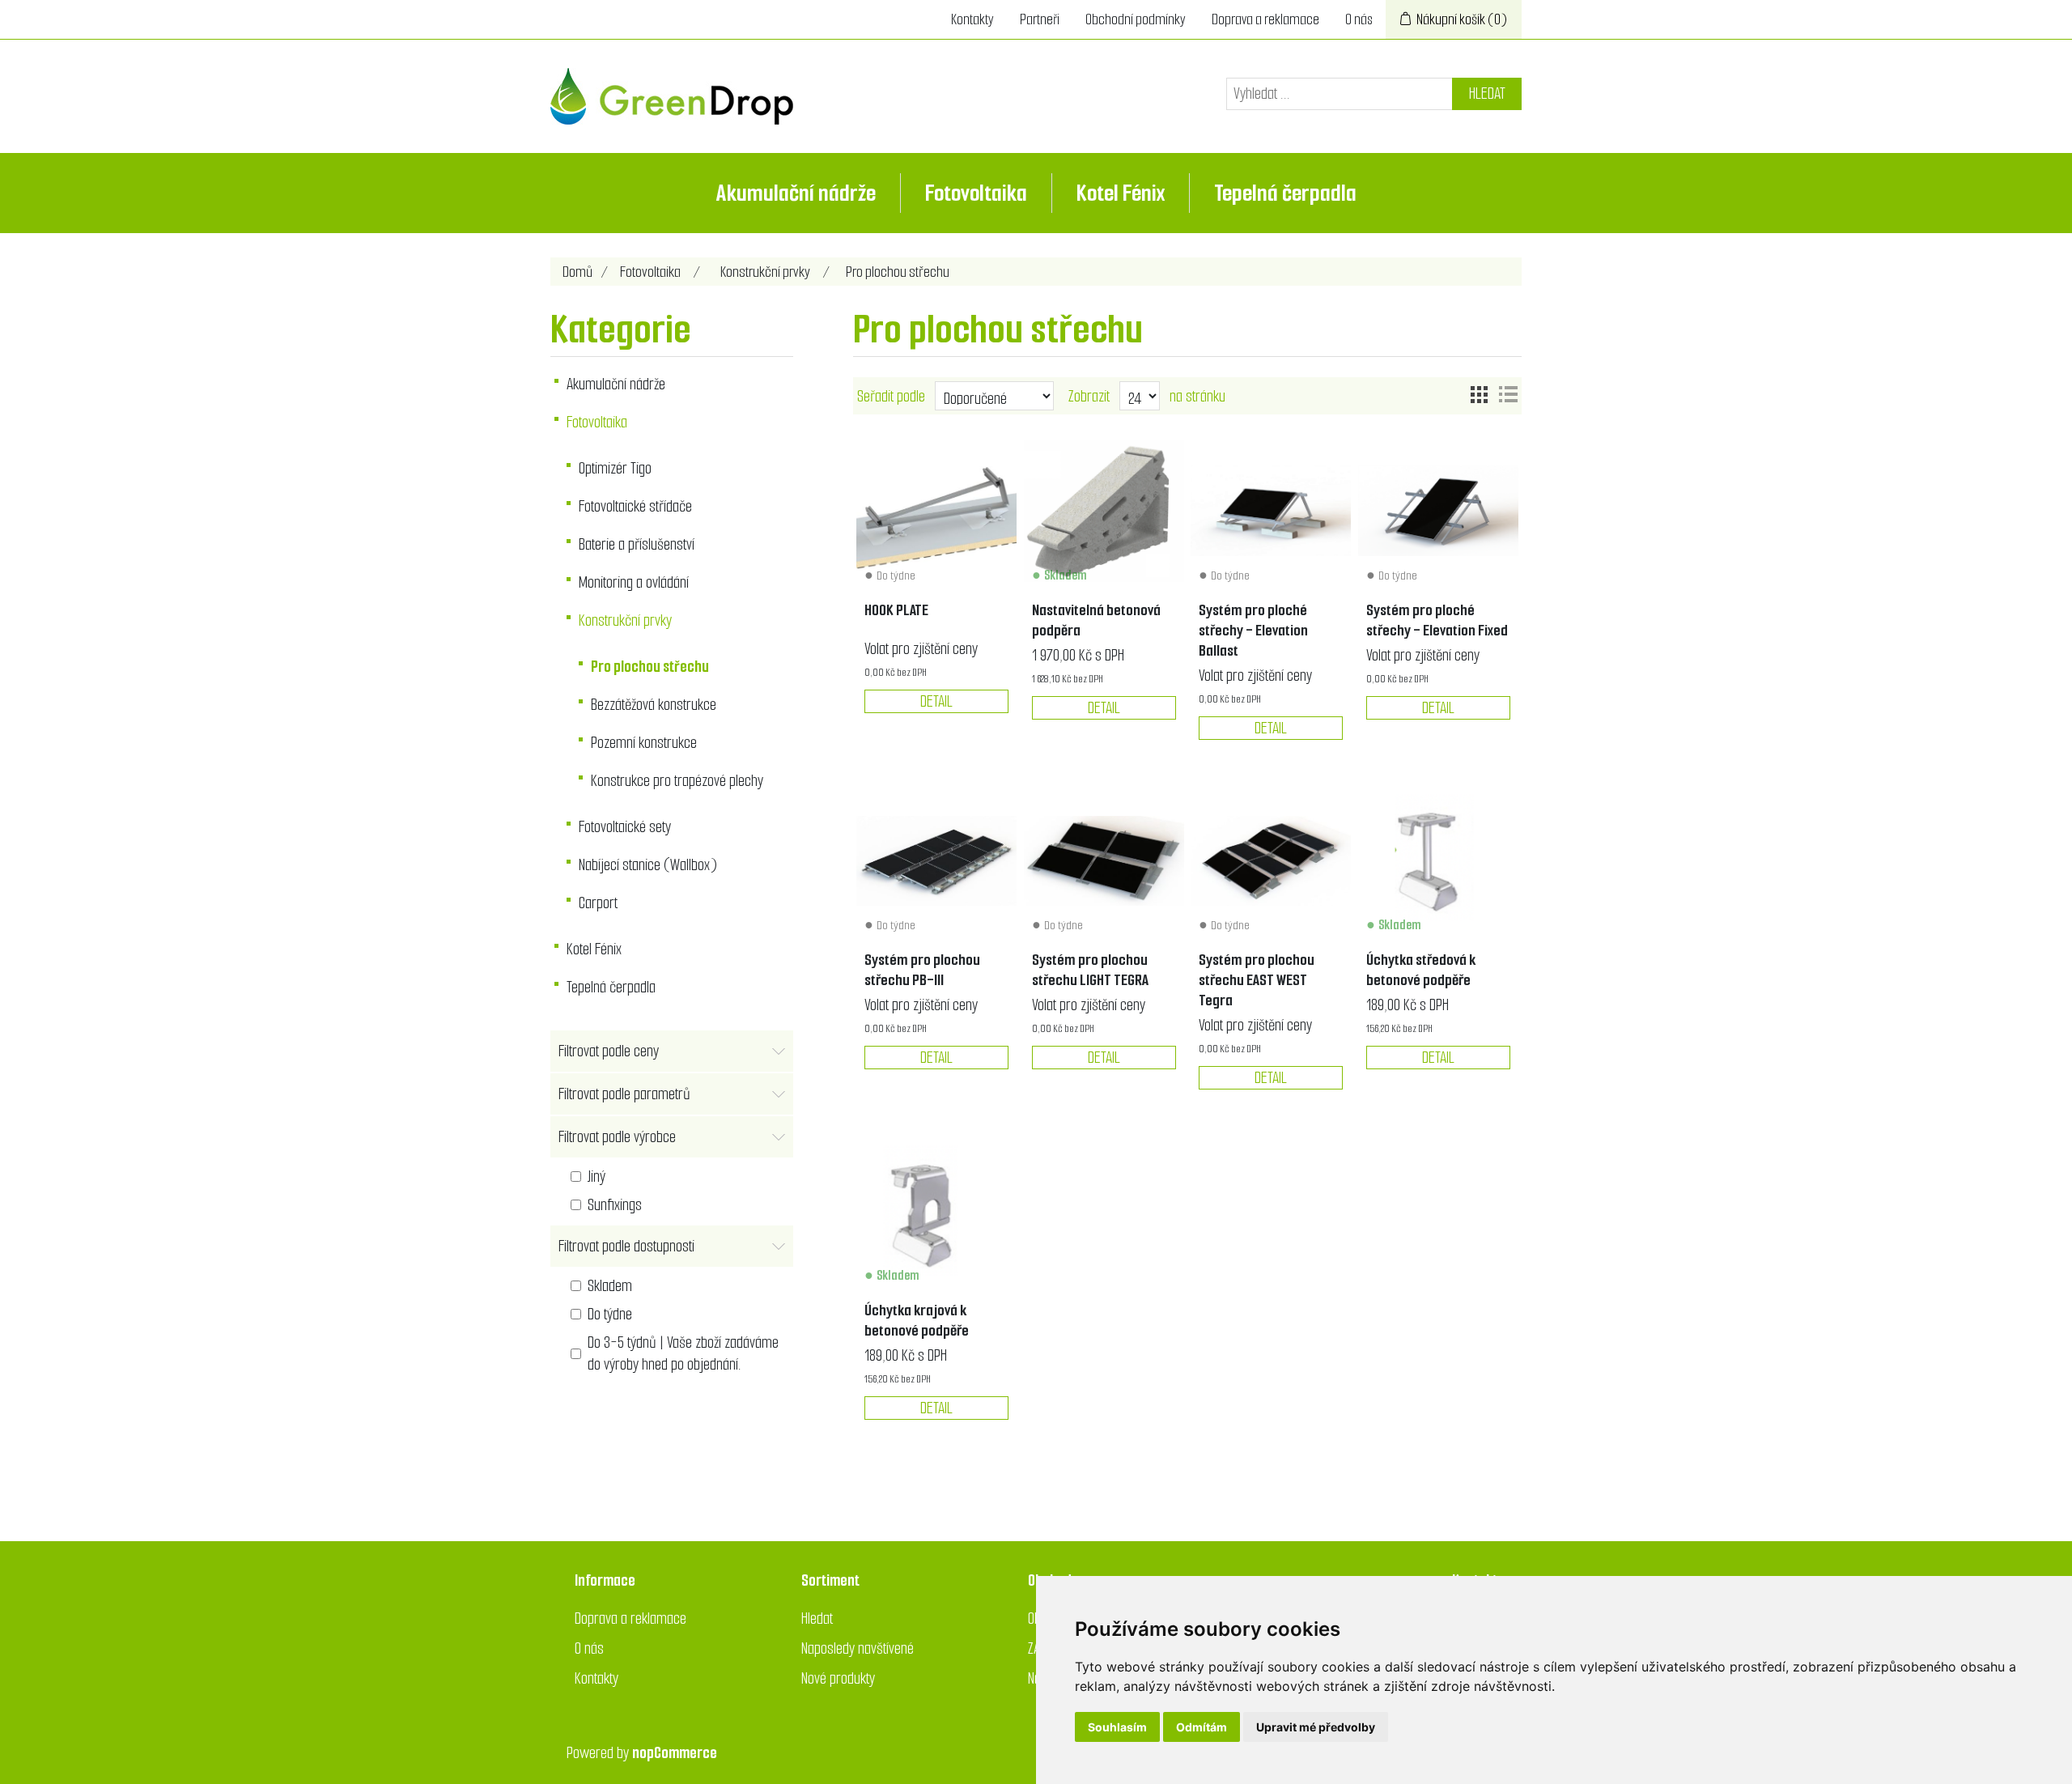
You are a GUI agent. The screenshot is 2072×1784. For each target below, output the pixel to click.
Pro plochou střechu (650, 667)
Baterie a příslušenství (637, 544)
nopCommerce (675, 1753)
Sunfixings (615, 1205)
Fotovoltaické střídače (635, 506)
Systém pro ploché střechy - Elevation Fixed (1437, 620)
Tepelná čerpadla (1285, 193)
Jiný (597, 1177)
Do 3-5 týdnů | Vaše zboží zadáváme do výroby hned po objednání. (683, 1353)
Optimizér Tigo (615, 468)
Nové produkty (838, 1678)
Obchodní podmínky (1136, 19)
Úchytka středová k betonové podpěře (1421, 970)
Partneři (1040, 19)
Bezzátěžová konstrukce (654, 705)
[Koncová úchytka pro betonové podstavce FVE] (936, 1210)
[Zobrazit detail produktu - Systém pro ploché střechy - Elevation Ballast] (1271, 511)
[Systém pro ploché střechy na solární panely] (1271, 860)
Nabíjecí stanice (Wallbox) (648, 865)
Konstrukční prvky (625, 620)
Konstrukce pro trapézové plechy (677, 781)
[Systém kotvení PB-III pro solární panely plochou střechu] (936, 860)
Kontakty (972, 19)
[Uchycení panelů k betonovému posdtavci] (1438, 860)
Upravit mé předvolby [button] (1316, 1727)
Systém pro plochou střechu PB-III (922, 970)
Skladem (610, 1286)
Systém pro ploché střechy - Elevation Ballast (1253, 630)
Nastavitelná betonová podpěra (1096, 620)
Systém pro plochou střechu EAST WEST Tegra (1257, 980)
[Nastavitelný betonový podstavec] (1104, 511)
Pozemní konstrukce (644, 743)
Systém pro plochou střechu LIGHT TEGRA (1090, 970)
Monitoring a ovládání (634, 582)
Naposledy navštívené (858, 1648)
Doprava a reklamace (1265, 19)
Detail (936, 701)
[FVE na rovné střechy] (1104, 860)
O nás (1359, 19)
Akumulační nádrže (796, 193)
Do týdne (610, 1314)
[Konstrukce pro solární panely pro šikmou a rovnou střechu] (936, 511)
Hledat (1487, 93)
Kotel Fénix (1121, 193)
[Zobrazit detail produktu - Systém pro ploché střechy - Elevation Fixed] (1438, 511)
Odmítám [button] (1202, 1727)
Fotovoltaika (976, 193)
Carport (598, 903)
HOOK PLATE (896, 610)
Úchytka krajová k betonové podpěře (917, 1320)
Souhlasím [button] (1117, 1727)
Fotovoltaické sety (625, 827)
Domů (577, 272)
